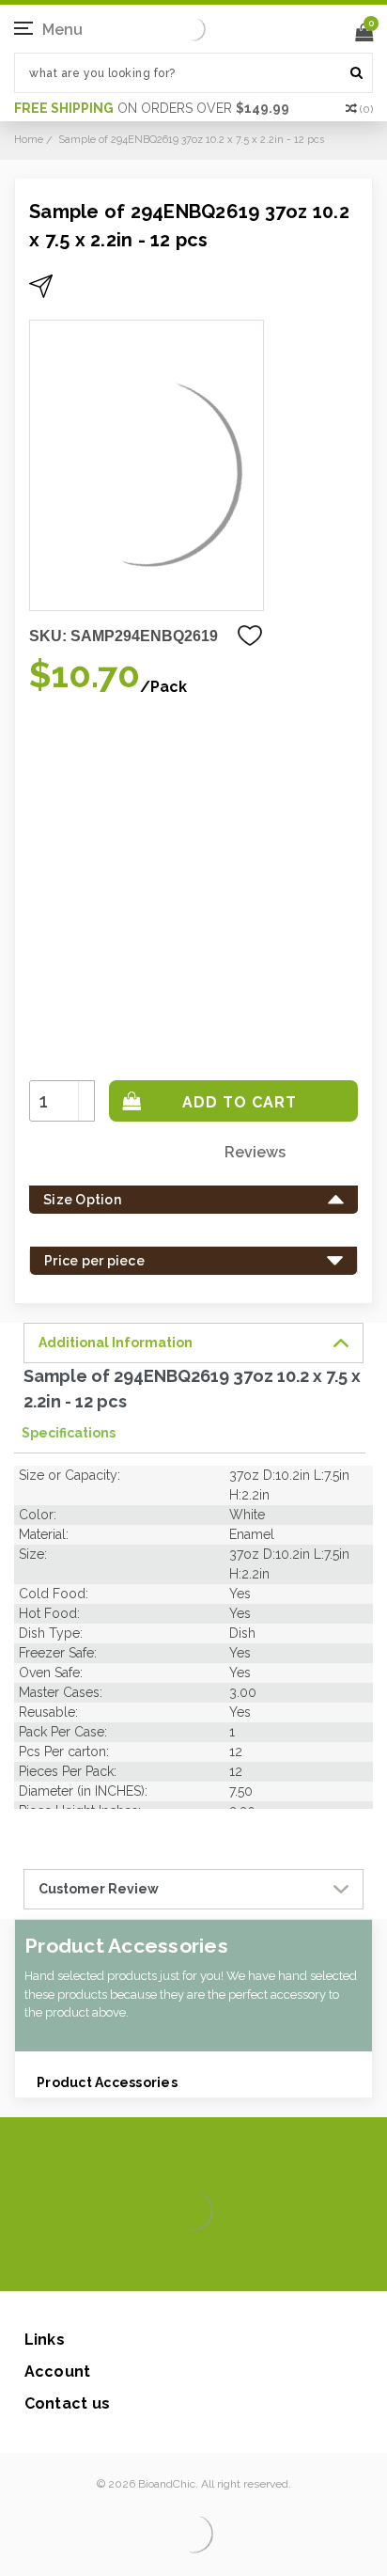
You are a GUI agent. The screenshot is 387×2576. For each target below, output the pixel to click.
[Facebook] (130, 2263)
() (366, 109)
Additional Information (116, 1343)
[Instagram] (190, 2263)
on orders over (152, 108)
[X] (160, 2263)
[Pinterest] (220, 2263)
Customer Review (99, 1889)
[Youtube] (250, 2263)
